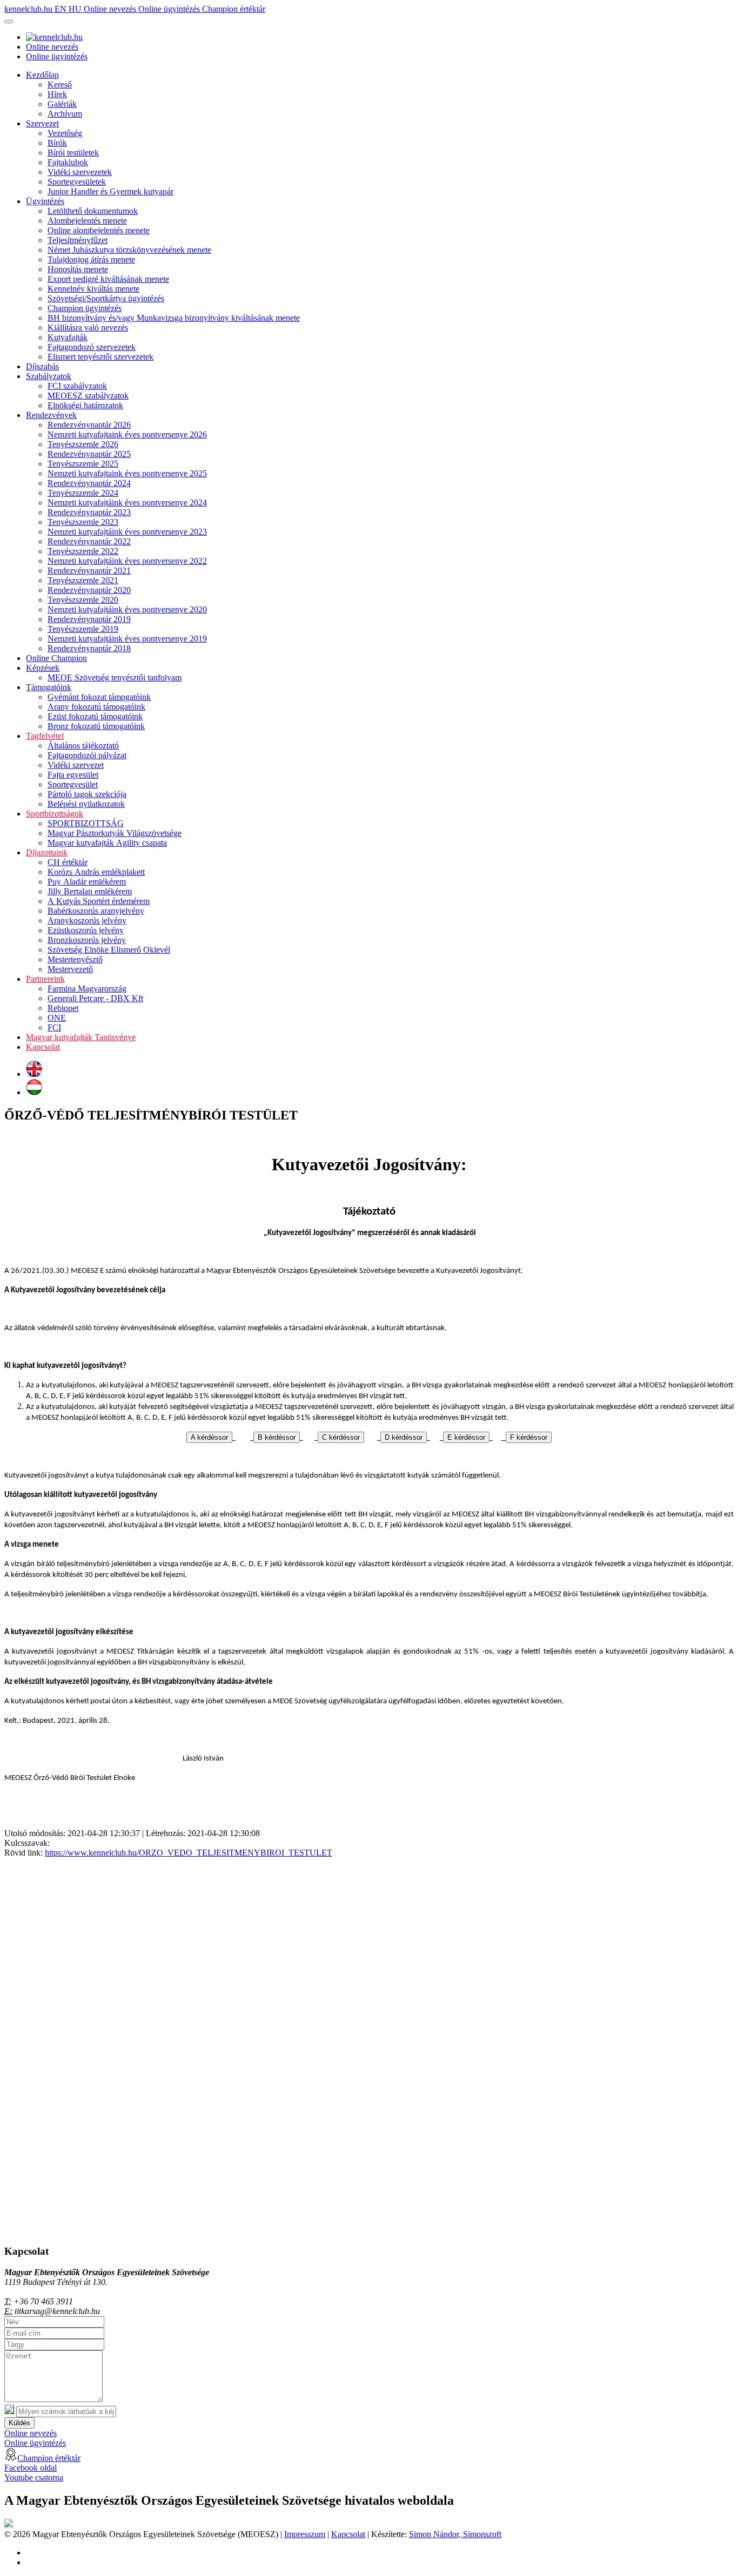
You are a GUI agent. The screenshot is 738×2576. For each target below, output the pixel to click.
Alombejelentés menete (87, 221)
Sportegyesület (73, 784)
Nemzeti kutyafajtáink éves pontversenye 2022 (127, 561)
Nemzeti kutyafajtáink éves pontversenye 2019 (127, 639)
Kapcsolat (43, 1047)
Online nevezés (111, 9)
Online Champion (56, 658)
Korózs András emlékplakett (96, 872)
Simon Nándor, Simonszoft (455, 2534)
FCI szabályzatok (77, 386)
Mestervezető (70, 969)
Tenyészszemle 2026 (83, 444)
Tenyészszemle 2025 (83, 464)
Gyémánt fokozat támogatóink (99, 697)
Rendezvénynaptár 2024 (89, 483)
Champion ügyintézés (85, 308)
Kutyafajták (68, 337)
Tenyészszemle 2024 (83, 493)
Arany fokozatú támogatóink (96, 707)
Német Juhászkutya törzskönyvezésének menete (129, 250)
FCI (54, 1027)
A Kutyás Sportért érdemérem (99, 901)
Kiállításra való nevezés (88, 328)
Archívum (65, 114)
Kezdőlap (42, 75)
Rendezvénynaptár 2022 (89, 541)
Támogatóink (49, 687)
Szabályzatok (49, 376)
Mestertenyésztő (75, 959)
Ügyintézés (45, 201)
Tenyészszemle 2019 (83, 629)
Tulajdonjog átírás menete (91, 259)
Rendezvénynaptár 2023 (89, 512)
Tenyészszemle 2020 (83, 600)
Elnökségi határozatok (85, 405)
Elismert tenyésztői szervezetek (100, 357)
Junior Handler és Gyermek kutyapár (110, 191)
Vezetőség (65, 133)
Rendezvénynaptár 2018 (89, 648)
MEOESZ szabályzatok (88, 396)
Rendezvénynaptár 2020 (89, 590)
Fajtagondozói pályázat (87, 755)
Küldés (19, 2423)
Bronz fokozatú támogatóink (96, 726)
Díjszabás (42, 366)
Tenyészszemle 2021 (83, 580)
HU (76, 9)
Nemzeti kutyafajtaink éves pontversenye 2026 (127, 434)
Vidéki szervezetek (80, 172)
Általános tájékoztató (83, 746)
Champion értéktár (234, 9)
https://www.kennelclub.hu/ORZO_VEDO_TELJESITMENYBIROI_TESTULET (189, 1853)
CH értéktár (68, 862)
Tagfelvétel (45, 736)
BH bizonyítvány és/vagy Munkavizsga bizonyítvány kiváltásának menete (174, 318)
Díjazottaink (47, 852)
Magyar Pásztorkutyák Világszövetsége (115, 833)
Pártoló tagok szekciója (87, 794)
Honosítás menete (78, 269)
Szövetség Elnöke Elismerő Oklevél (109, 950)
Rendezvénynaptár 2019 (89, 619)
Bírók (57, 143)
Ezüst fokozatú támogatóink (95, 716)
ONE (57, 1018)
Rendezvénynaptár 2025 (89, 454)
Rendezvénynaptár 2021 (89, 571)
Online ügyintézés (170, 9)
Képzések (43, 668)
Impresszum (305, 2534)
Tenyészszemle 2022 (83, 551)
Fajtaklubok (68, 162)
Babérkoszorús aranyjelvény (96, 911)
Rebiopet (63, 1008)
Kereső (60, 85)
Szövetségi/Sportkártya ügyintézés (106, 298)
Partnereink (45, 979)
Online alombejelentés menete (99, 230)
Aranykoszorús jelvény (87, 921)
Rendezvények (51, 415)
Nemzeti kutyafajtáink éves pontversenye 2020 (127, 609)
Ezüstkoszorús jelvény (86, 930)
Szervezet (42, 123)
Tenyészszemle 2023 (83, 522)
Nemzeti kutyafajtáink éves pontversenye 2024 (127, 503)
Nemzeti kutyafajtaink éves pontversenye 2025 (127, 473)
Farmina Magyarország (87, 989)
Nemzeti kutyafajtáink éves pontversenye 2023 (127, 532)
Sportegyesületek (77, 182)
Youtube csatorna (34, 2477)
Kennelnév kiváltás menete (93, 289)
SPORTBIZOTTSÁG (86, 823)
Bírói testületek (73, 153)
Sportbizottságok (55, 814)
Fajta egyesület (73, 775)
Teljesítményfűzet (78, 240)
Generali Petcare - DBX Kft (95, 998)
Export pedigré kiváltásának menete (108, 279)
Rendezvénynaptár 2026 (89, 425)
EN (62, 9)
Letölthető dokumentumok (93, 211)
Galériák (62, 104)
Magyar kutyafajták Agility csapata (107, 843)
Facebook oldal (31, 2468)
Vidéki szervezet (76, 765)
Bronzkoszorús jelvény (87, 940)
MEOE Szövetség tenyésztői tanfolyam (115, 677)
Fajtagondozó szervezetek (92, 347)
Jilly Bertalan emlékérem (90, 891)
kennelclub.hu (29, 9)
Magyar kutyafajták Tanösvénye (81, 1037)
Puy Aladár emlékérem (87, 882)
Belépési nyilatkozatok (86, 804)
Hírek (57, 94)
